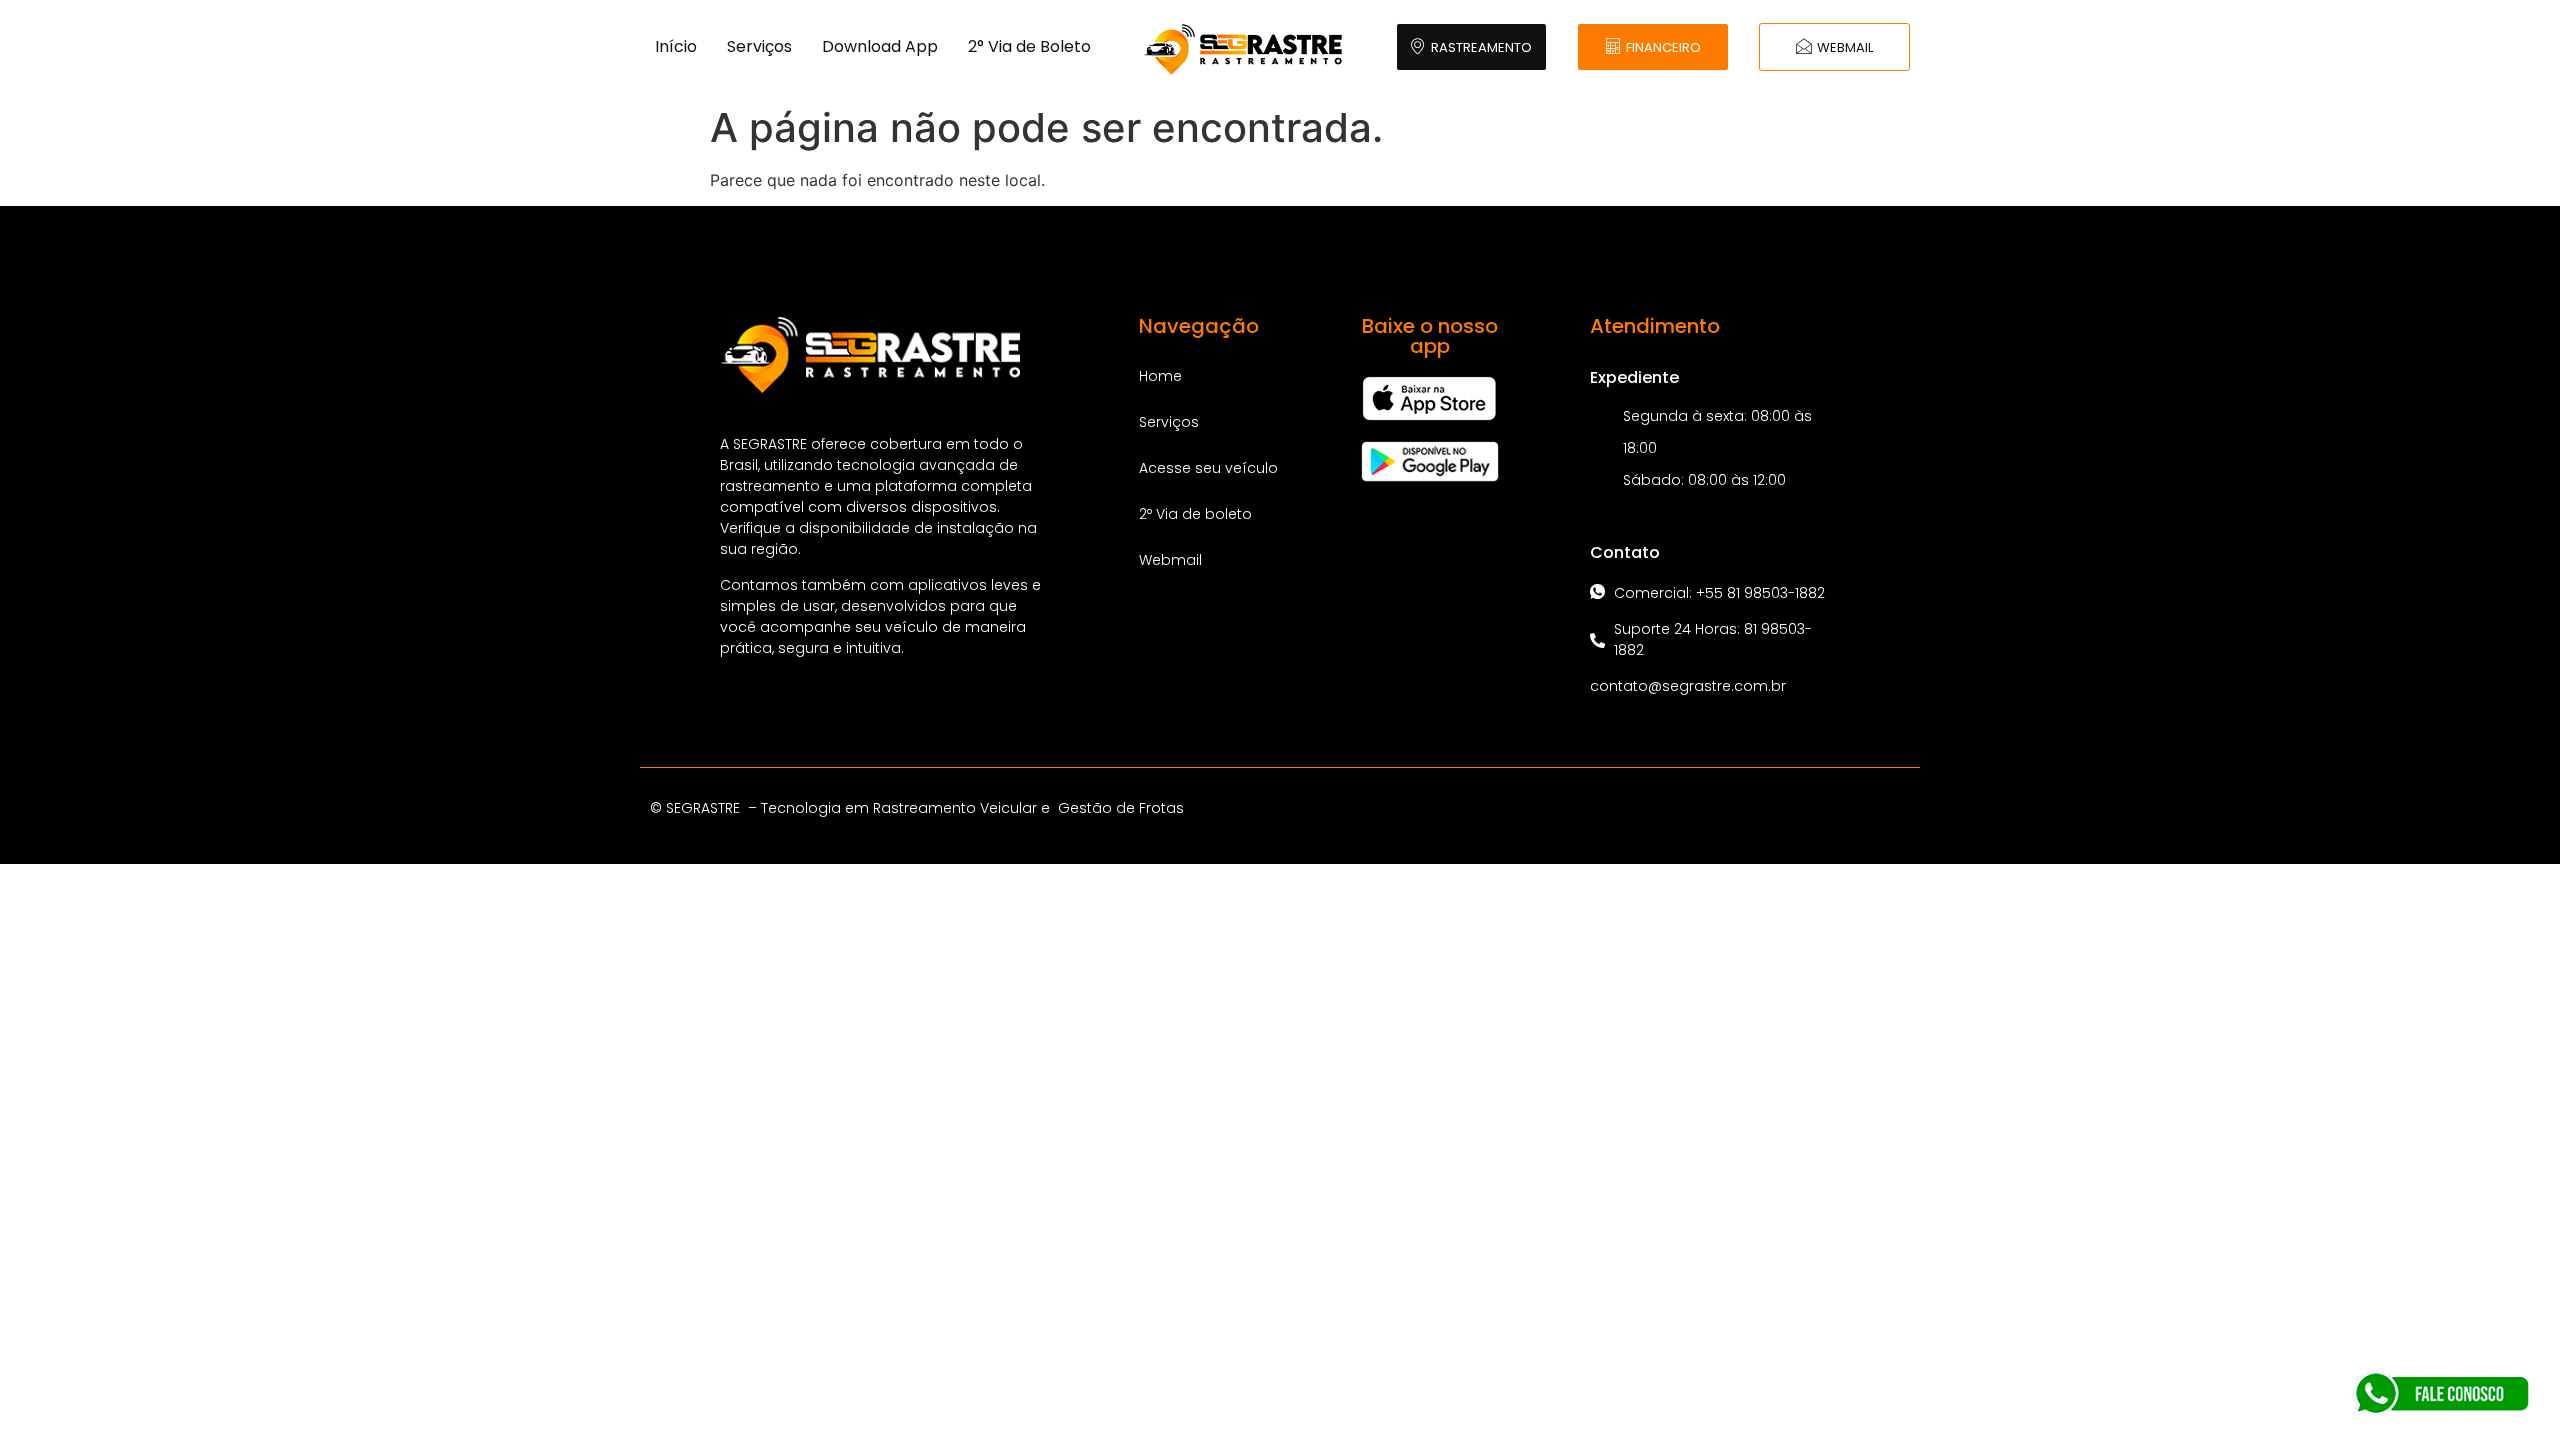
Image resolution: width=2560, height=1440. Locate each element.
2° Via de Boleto (1029, 46)
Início (676, 46)
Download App (880, 46)
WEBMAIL (1845, 47)
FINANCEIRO (1663, 47)
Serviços (759, 46)
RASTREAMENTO (1481, 47)
